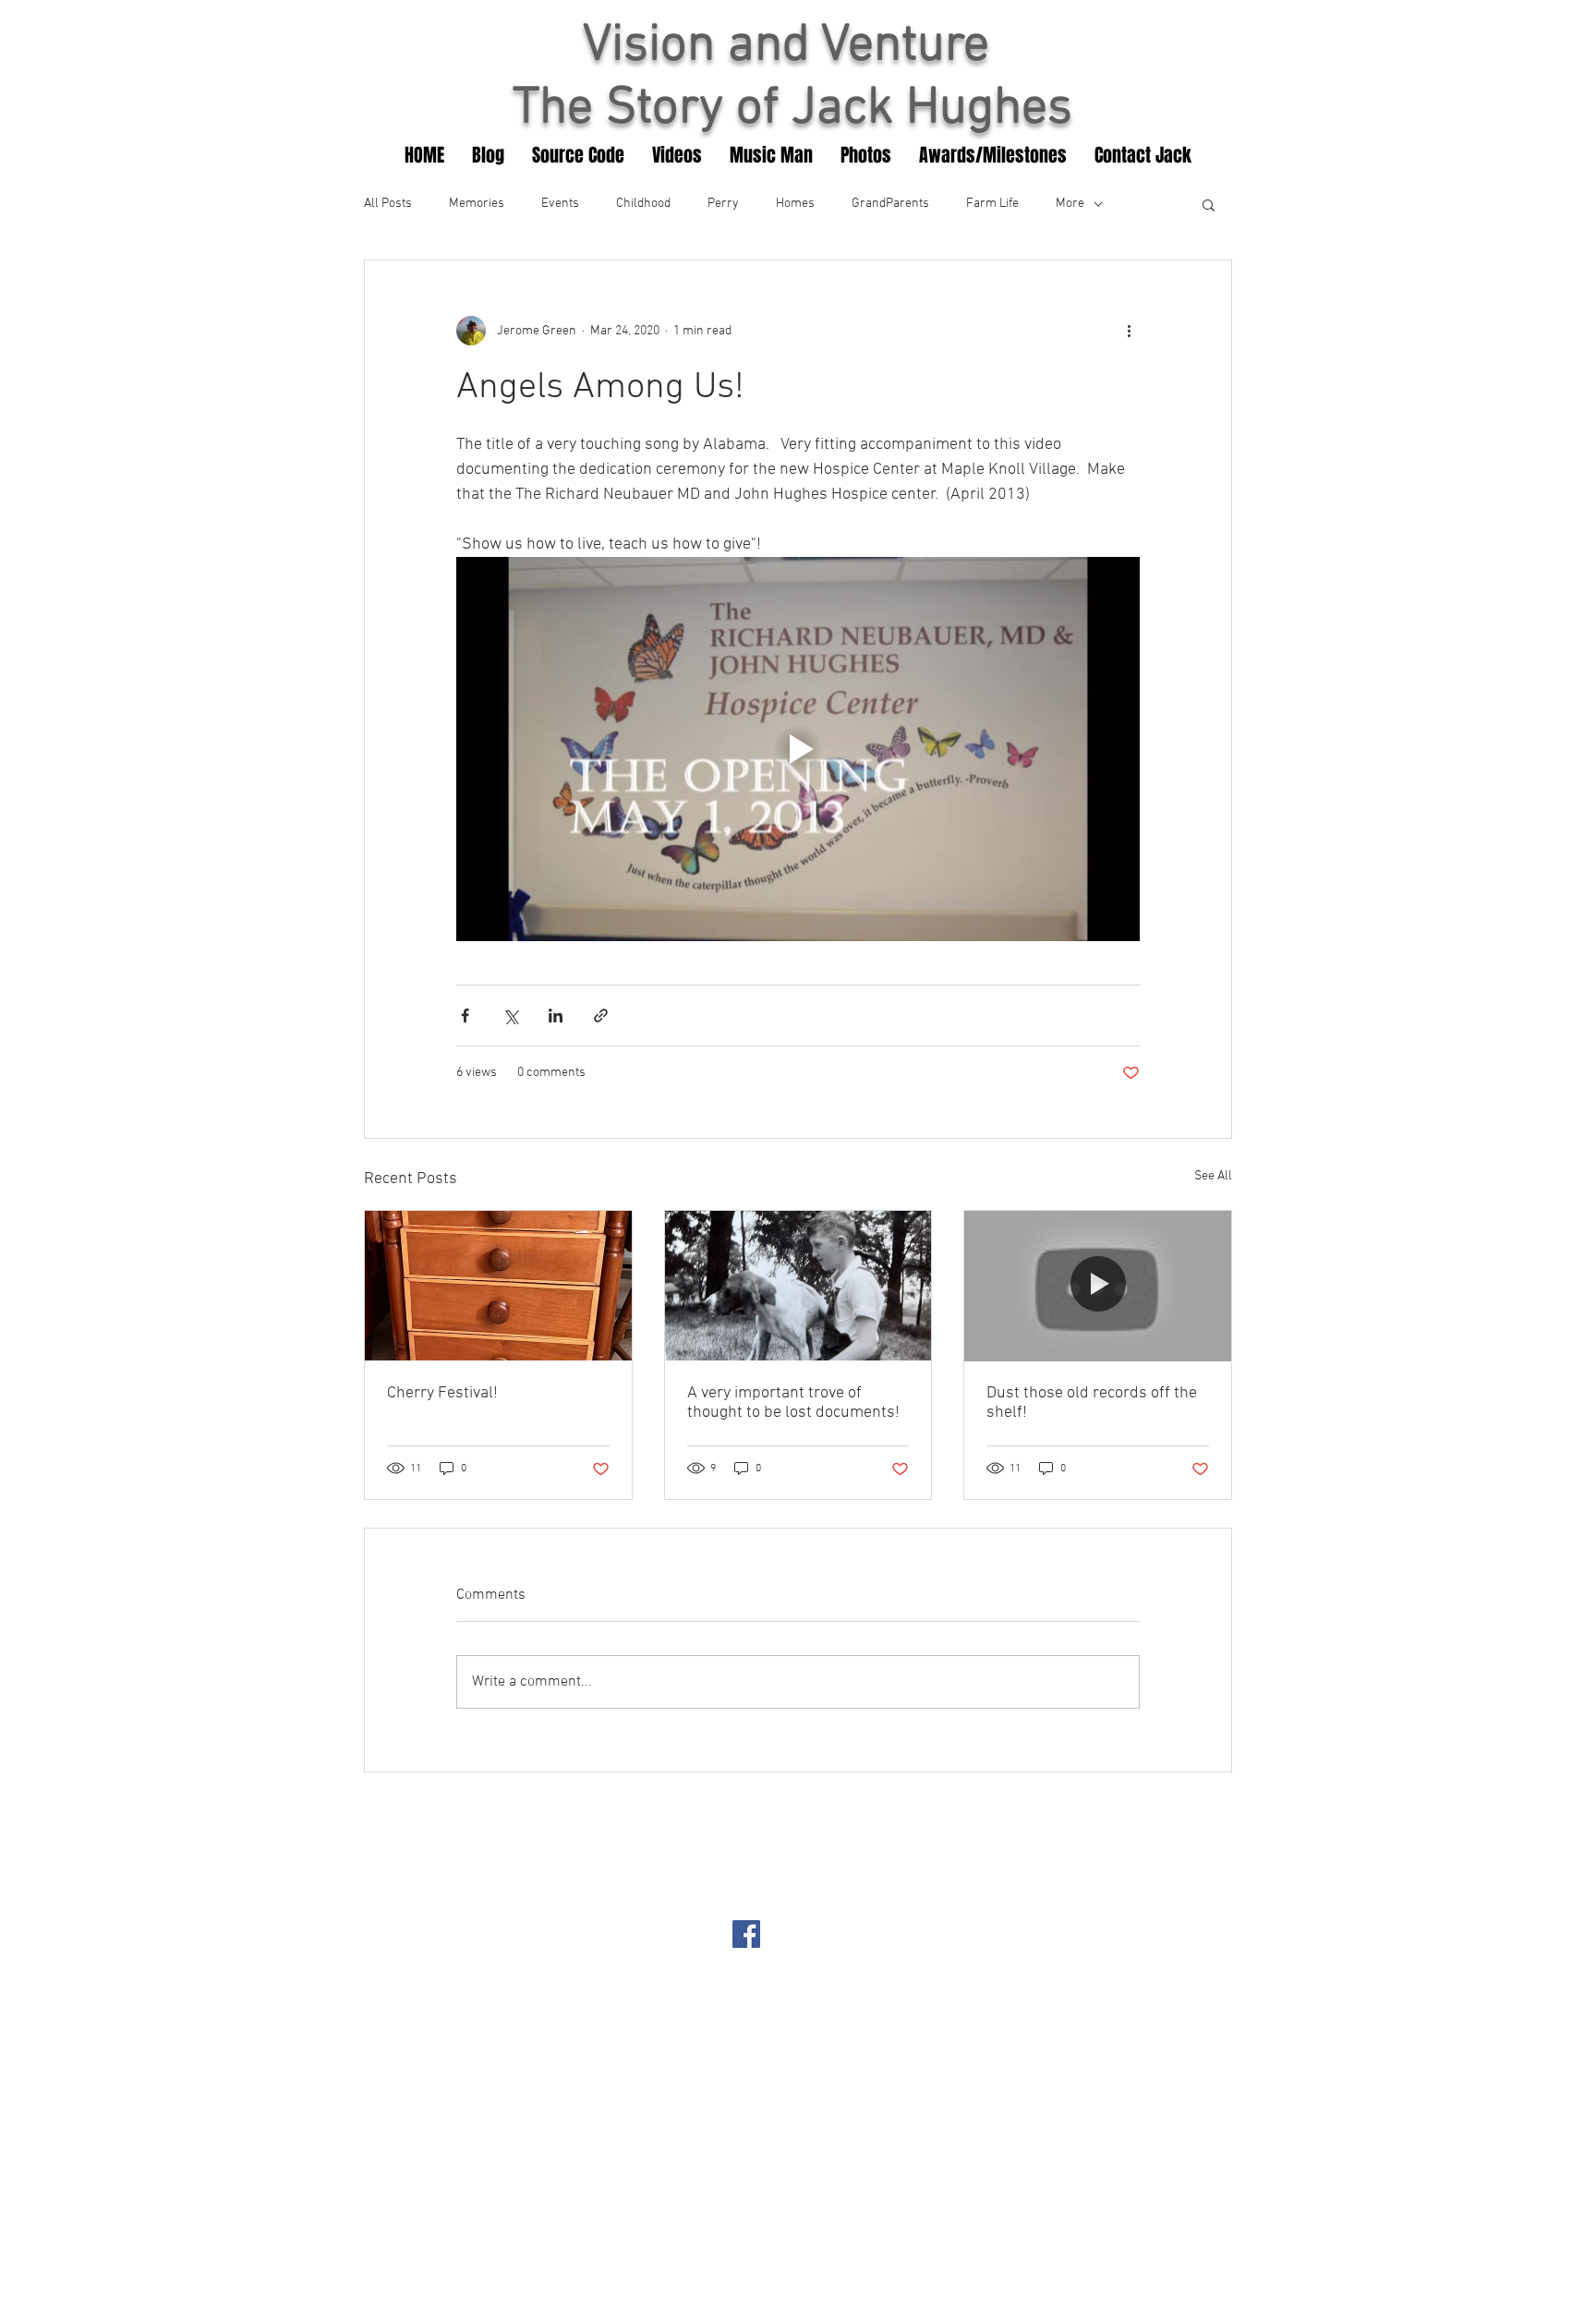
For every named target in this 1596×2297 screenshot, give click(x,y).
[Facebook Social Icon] (746, 1934)
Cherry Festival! (442, 1393)
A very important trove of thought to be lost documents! (793, 1403)
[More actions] (1129, 331)
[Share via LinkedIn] (556, 1016)
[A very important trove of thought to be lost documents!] (798, 1286)
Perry (723, 204)
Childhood (643, 204)
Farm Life (992, 204)
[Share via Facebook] (465, 1016)
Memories (477, 204)
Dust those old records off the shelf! (1092, 1403)
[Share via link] (601, 1016)
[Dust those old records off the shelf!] (1098, 1286)
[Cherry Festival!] (498, 1286)
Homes (795, 204)
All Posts (388, 204)
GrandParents (890, 204)
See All (1213, 1176)
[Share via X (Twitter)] (510, 1016)
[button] (1209, 204)
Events (560, 204)
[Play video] (798, 749)
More (1070, 204)
